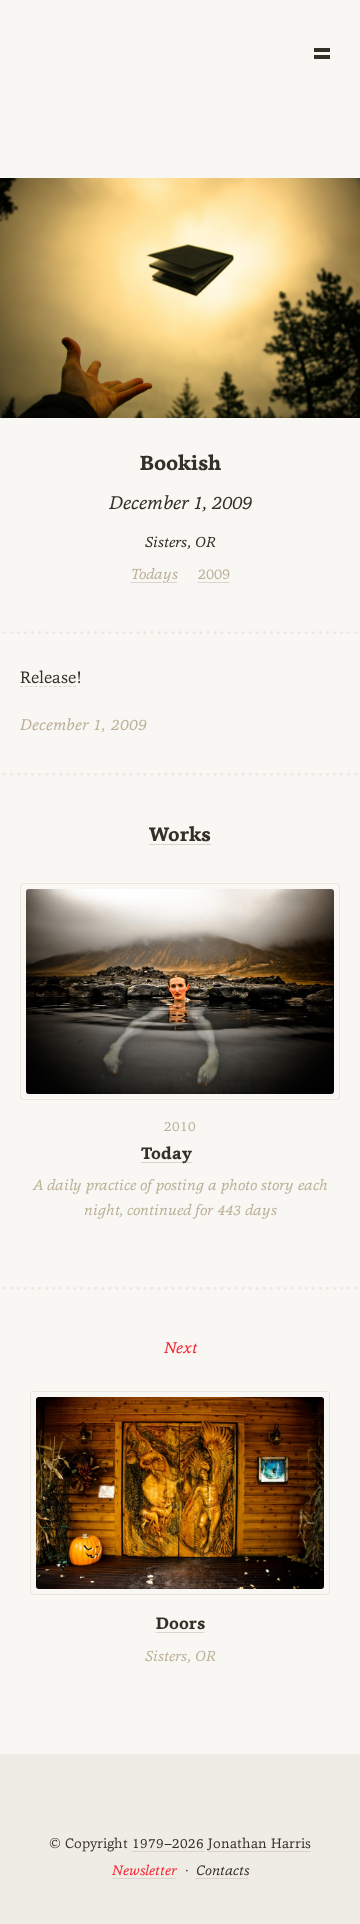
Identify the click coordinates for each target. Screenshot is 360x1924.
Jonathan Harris (259, 1843)
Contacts (222, 1870)
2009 (214, 573)
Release (48, 677)
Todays (154, 573)
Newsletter (144, 1870)
